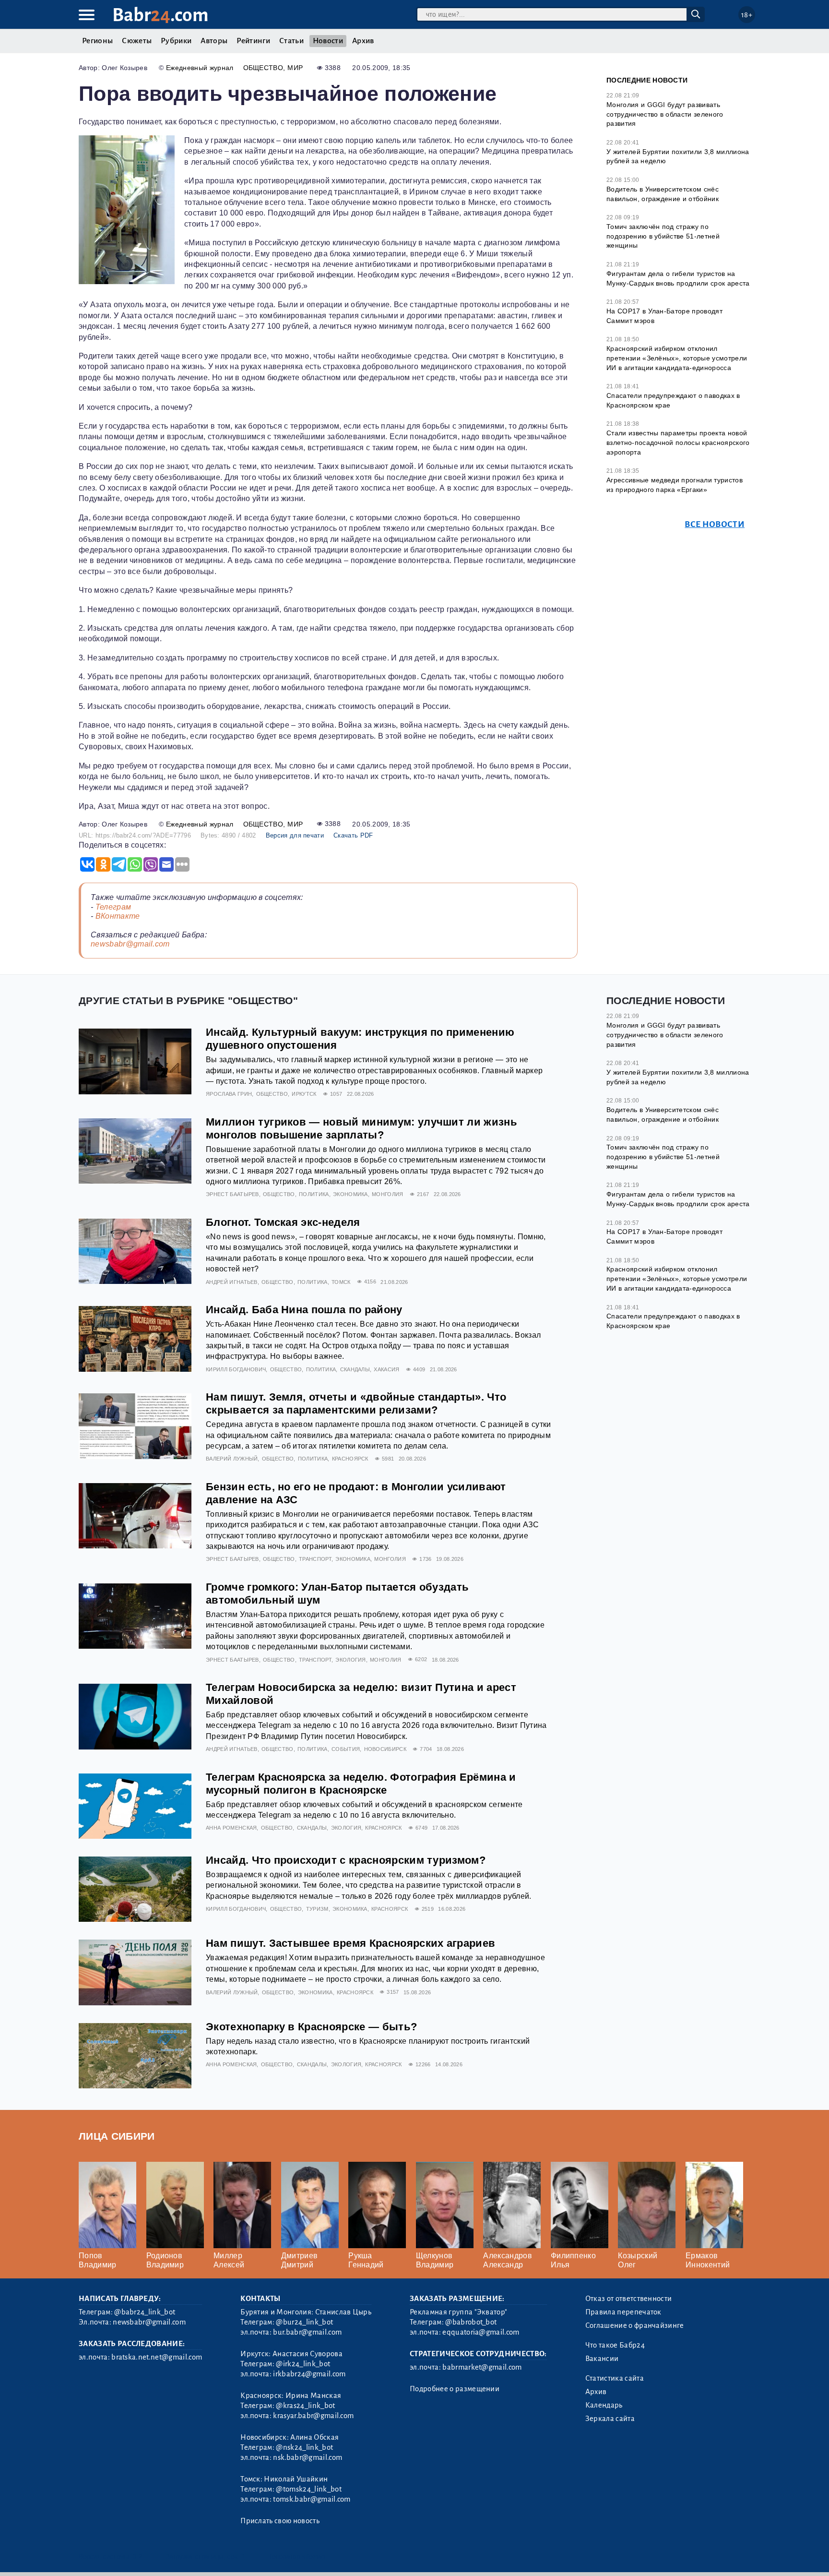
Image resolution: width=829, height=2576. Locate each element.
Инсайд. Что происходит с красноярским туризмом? (346, 1860)
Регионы (97, 41)
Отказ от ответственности (629, 2299)
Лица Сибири (117, 2136)
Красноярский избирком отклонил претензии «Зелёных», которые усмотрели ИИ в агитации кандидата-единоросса (677, 358)
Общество (263, 68)
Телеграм (113, 907)
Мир (295, 68)
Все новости (715, 524)
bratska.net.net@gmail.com (157, 2357)
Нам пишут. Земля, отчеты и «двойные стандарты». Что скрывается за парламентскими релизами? (356, 1403)
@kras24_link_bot (305, 2406)
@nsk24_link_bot (304, 2447)
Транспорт (315, 1559)
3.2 (137, 2557)
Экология (351, 1660)
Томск (341, 1282)
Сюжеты (137, 41)
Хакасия (386, 1369)
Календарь (604, 2405)
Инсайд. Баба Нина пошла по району (304, 1310)
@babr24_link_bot (145, 2312)
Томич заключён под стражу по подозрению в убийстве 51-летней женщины (663, 236)
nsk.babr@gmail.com (308, 2457)
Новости (328, 41)
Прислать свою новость (280, 2521)
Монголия (388, 1194)
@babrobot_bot (471, 2322)
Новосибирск (385, 1749)
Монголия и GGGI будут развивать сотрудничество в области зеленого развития (665, 114)
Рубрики (176, 41)
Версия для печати (295, 835)
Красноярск (350, 1459)
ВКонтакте (118, 916)
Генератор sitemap (297, 2557)
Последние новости (647, 80)
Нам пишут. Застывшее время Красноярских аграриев (350, 1943)
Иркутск (304, 1094)
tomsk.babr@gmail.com (312, 2499)
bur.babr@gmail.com (307, 2332)
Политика (314, 1194)
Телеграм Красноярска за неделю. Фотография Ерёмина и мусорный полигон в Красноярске (361, 1784)
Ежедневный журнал (200, 68)
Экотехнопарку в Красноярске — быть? (311, 2027)
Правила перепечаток (623, 2312)
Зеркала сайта (610, 2419)
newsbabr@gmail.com (130, 944)
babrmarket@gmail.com (482, 2367)
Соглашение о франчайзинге (635, 2325)
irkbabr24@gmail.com (309, 2374)
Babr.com (160, 15)
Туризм (317, 1909)
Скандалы (355, 1369)
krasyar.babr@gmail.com (313, 2416)
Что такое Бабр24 (615, 2345)
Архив (363, 41)
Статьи (291, 41)
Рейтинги (253, 41)
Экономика (350, 1194)
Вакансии (602, 2359)
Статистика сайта (615, 2378)
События (346, 1749)
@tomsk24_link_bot (308, 2489)
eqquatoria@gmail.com (481, 2332)
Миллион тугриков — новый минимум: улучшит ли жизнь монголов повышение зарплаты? (361, 1128)
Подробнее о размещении (455, 2389)
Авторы (214, 41)
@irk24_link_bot (303, 2364)
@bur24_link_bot (304, 2322)
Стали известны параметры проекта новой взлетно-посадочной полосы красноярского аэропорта (678, 442)
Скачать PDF (353, 835)
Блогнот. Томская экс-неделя (283, 1222)
